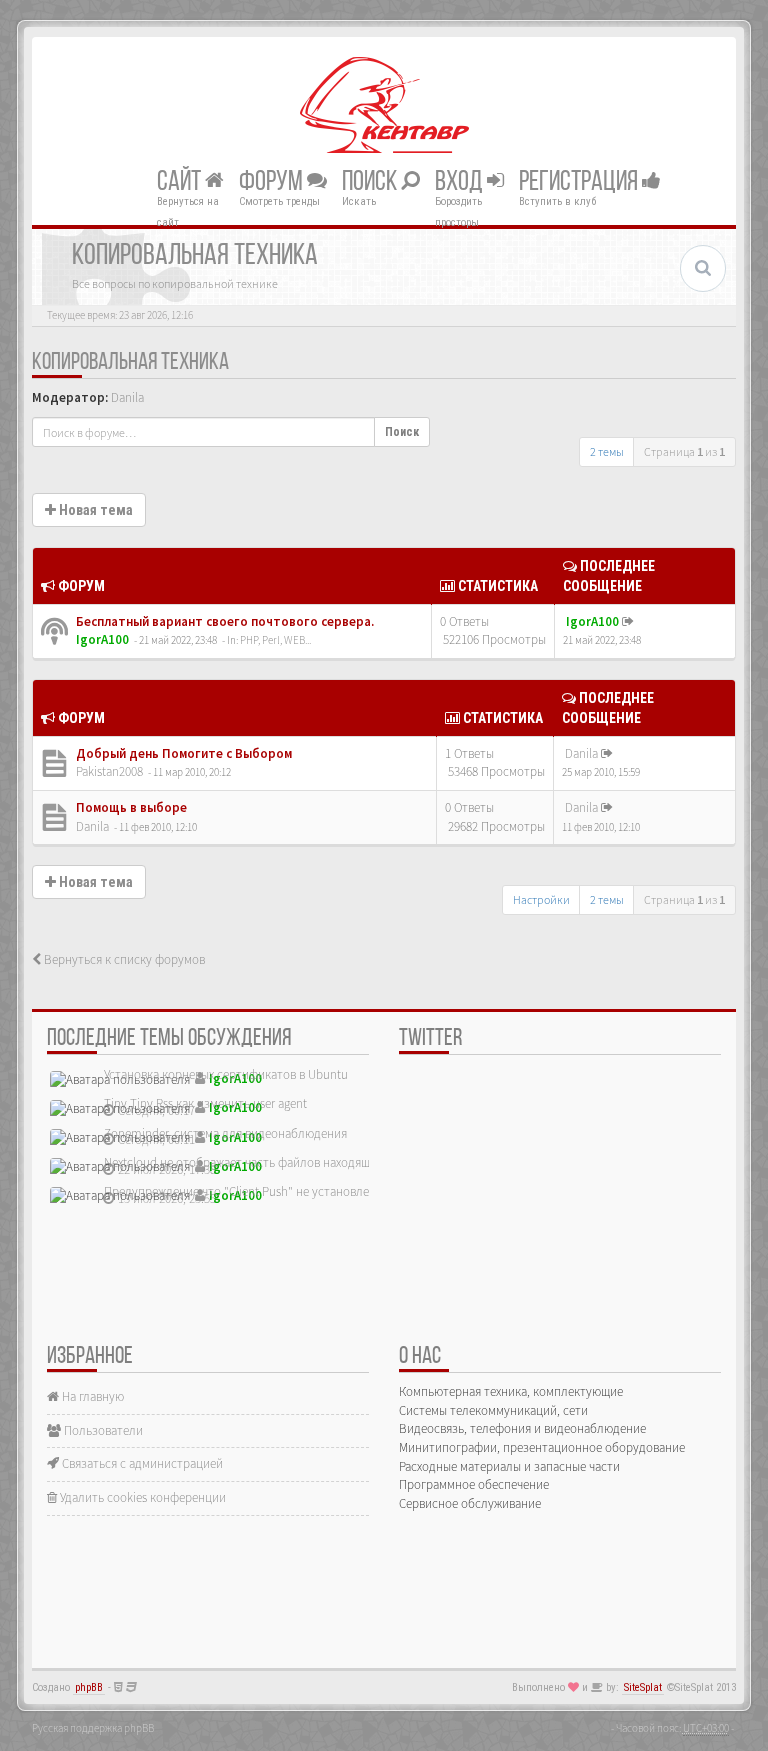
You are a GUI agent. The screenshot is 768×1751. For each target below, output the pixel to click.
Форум (273, 182)
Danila (127, 397)
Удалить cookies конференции (141, 1497)
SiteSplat (643, 1687)
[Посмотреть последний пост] (628, 621)
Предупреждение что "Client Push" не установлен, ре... (254, 1191)
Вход (461, 182)
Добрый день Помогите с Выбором (182, 753)
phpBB (89, 1687)
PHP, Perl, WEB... (275, 640)
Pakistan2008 (109, 771)
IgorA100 (102, 639)
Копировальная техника (130, 363)
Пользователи (102, 1430)
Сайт (181, 182)
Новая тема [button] (94, 510)
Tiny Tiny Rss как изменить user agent (205, 1103)
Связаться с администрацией (141, 1463)
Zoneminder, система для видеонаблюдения (225, 1133)
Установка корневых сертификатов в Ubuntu (226, 1074)
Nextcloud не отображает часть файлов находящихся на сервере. (282, 1162)
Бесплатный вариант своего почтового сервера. (223, 621)
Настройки (541, 899)
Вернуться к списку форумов (123, 959)
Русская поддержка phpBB (93, 1728)
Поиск (371, 182)
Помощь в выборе (130, 807)
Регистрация (580, 182)
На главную (91, 1396)
